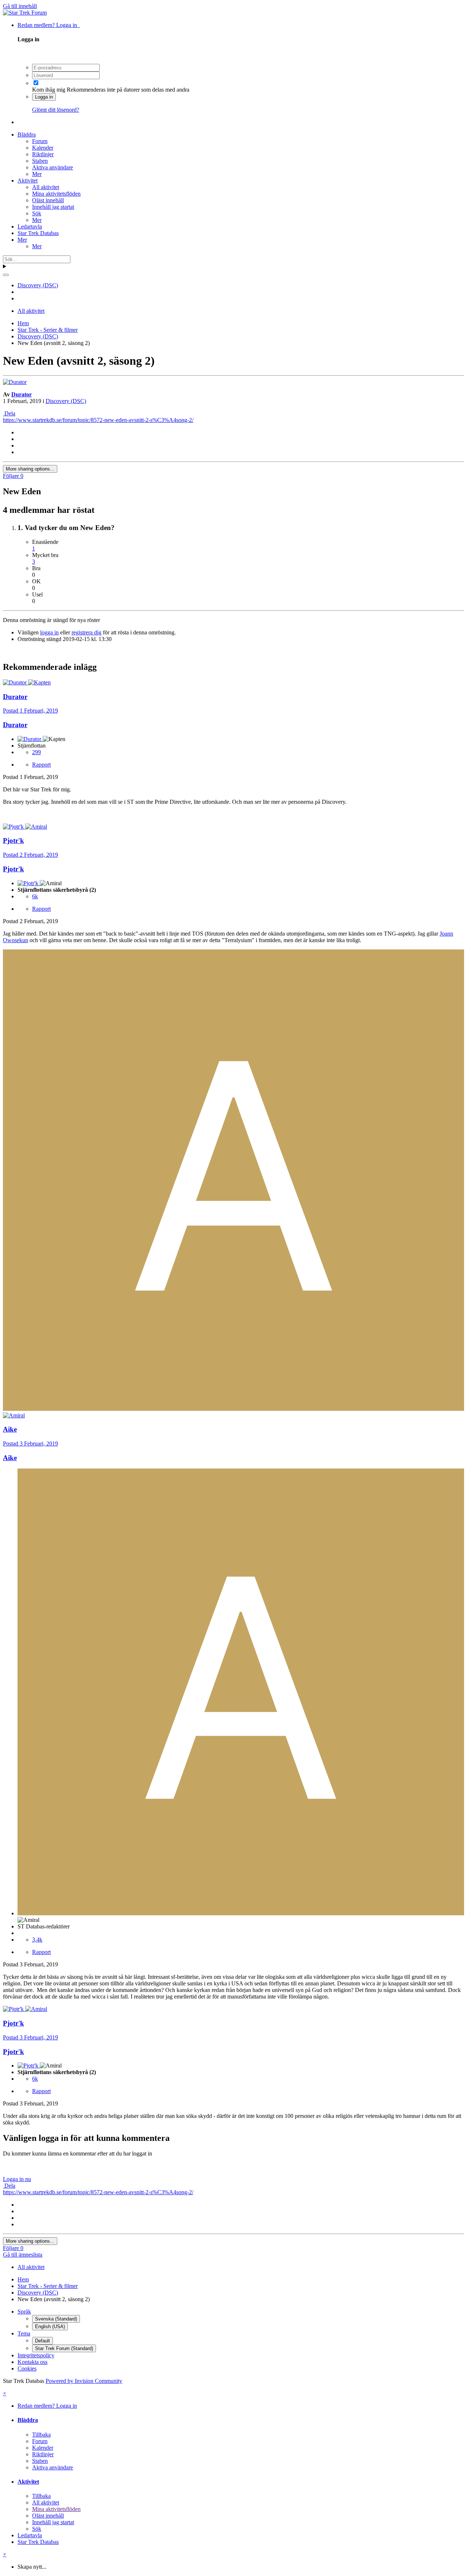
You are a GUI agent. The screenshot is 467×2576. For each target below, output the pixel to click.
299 (36, 752)
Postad (30, 711)
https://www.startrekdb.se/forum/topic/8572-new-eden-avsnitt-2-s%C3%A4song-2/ (98, 420)
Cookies (27, 2368)
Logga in (44, 97)
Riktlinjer (43, 154)
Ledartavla (30, 226)
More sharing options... (30, 469)
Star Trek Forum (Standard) (64, 2348)
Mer (37, 174)
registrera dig (86, 632)
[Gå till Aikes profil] (233, 1409)
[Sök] (6, 275)
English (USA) (50, 2327)
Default (43, 2341)
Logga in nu (17, 2179)
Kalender (43, 148)
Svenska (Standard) (56, 2319)
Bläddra (27, 135)
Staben (40, 161)
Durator (22, 394)
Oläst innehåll (48, 200)
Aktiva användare (53, 167)
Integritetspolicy (36, 2355)
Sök (37, 213)
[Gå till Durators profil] (15, 382)
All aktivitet (46, 187)
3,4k (37, 1940)
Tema (24, 2333)
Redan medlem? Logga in (49, 25)
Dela (9, 413)
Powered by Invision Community (84, 2381)
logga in (49, 632)
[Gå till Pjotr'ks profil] (14, 827)
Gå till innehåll (20, 6)
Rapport (41, 765)
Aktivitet (28, 181)
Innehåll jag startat (53, 207)
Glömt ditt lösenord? (56, 110)
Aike (10, 1458)
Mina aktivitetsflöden (56, 194)
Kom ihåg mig (49, 90)
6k (35, 896)
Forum (40, 141)
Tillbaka (41, 2435)
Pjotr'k (13, 869)
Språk (24, 2312)
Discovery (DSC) (66, 401)
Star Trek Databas (38, 233)
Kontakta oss (32, 2362)
